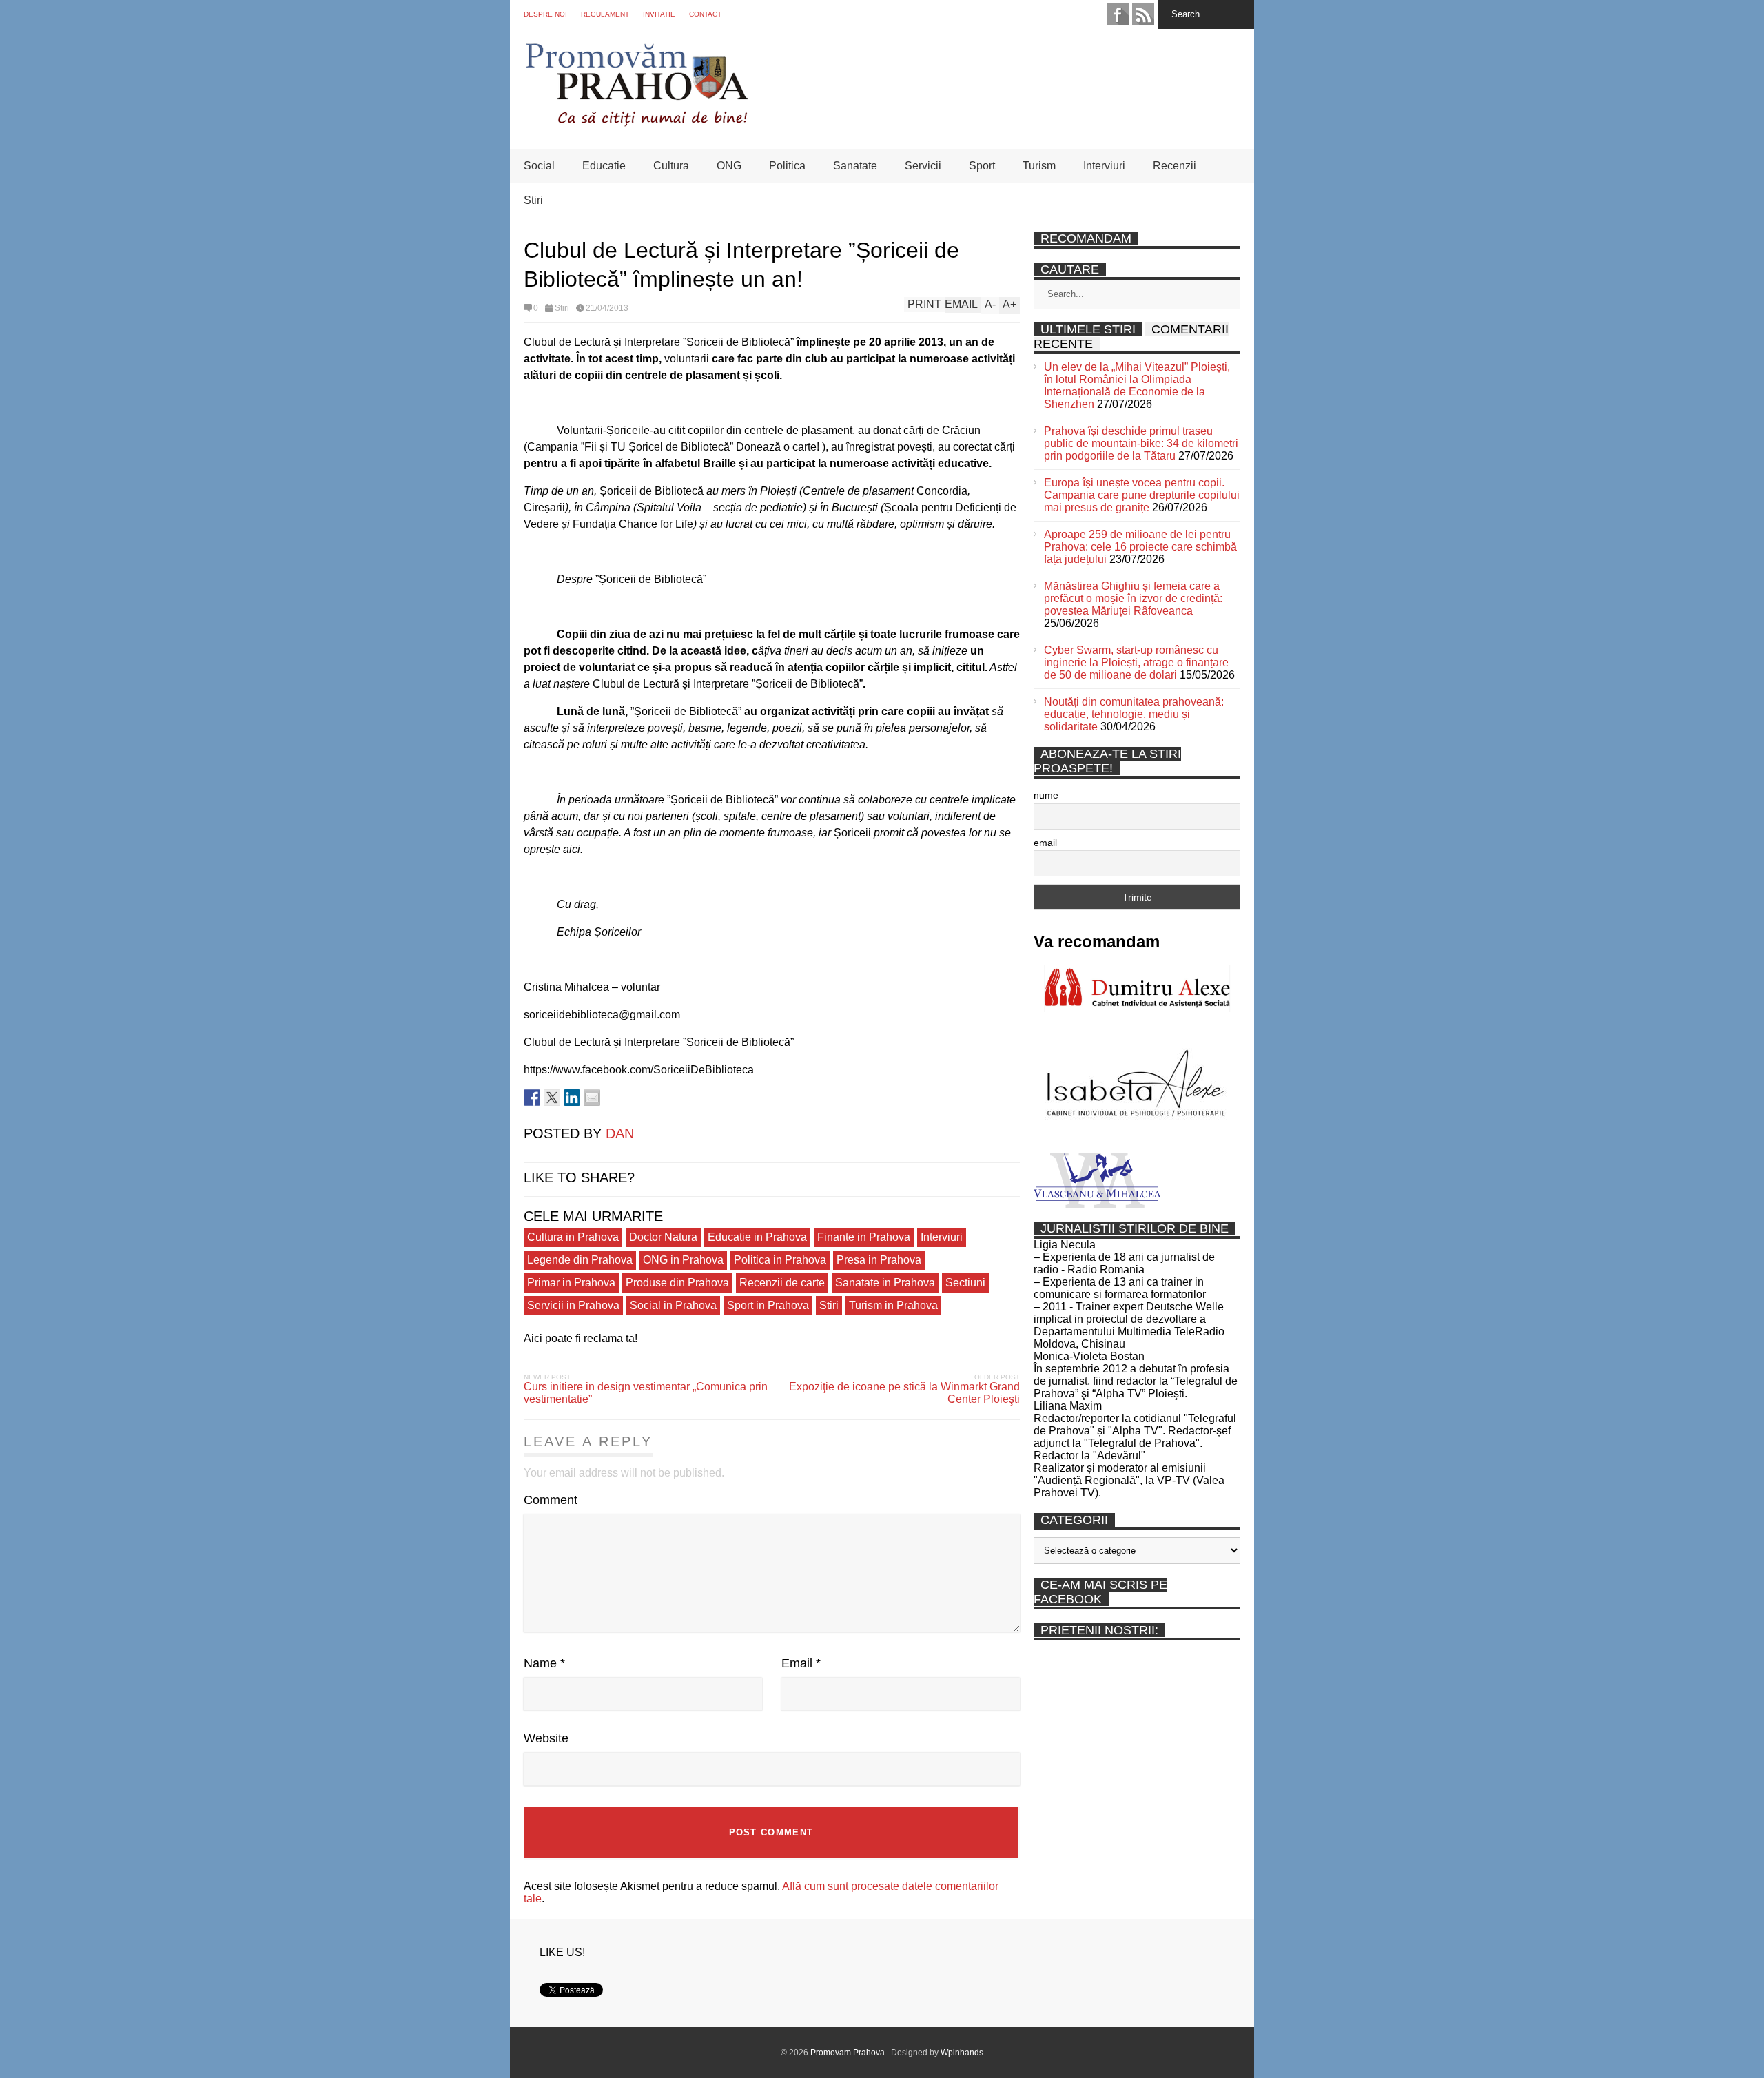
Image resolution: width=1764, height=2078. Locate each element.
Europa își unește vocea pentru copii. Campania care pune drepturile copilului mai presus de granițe (1142, 495)
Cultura (671, 166)
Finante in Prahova (864, 1237)
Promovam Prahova (849, 2053)
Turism (1039, 166)
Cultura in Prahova (573, 1237)
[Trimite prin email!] (592, 1098)
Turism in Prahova (893, 1305)
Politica (787, 166)
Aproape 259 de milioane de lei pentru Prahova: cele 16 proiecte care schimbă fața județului (1140, 547)
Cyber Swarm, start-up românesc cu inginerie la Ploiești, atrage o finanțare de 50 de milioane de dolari (1136, 662)
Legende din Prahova (580, 1260)
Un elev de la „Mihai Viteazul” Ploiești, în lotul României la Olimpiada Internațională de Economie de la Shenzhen (1137, 385)
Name (544, 1663)
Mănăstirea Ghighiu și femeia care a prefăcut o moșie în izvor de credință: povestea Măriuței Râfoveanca (1133, 598)
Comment (551, 1500)
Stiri (533, 200)
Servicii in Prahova (573, 1305)
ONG (729, 166)
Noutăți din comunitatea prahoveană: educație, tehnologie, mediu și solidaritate (1134, 714)
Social (539, 166)
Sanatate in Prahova (885, 1283)
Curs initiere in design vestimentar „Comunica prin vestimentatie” (646, 1393)
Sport (982, 166)
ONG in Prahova (683, 1260)
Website (546, 1738)
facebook (1118, 14)
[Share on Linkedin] (572, 1098)
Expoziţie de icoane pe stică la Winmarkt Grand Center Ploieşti (904, 1393)
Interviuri (1104, 166)
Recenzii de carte (782, 1283)
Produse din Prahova (677, 1283)
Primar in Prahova (571, 1283)
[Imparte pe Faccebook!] (532, 1098)
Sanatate (855, 166)
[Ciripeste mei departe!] (552, 1098)
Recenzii (1175, 166)
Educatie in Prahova (757, 1237)
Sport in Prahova (768, 1305)
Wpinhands (962, 2053)
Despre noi (545, 14)
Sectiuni (965, 1283)
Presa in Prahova (879, 1260)
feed (1143, 14)
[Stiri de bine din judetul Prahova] (636, 122)
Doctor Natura (663, 1237)
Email (801, 1663)
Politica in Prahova (780, 1260)
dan (620, 1133)
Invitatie (659, 14)
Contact (705, 14)
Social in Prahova (673, 1305)
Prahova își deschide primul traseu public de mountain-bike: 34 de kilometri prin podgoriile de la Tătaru (1141, 443)
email (1045, 843)
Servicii (923, 166)
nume (1046, 795)
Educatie (604, 166)
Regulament (605, 14)
